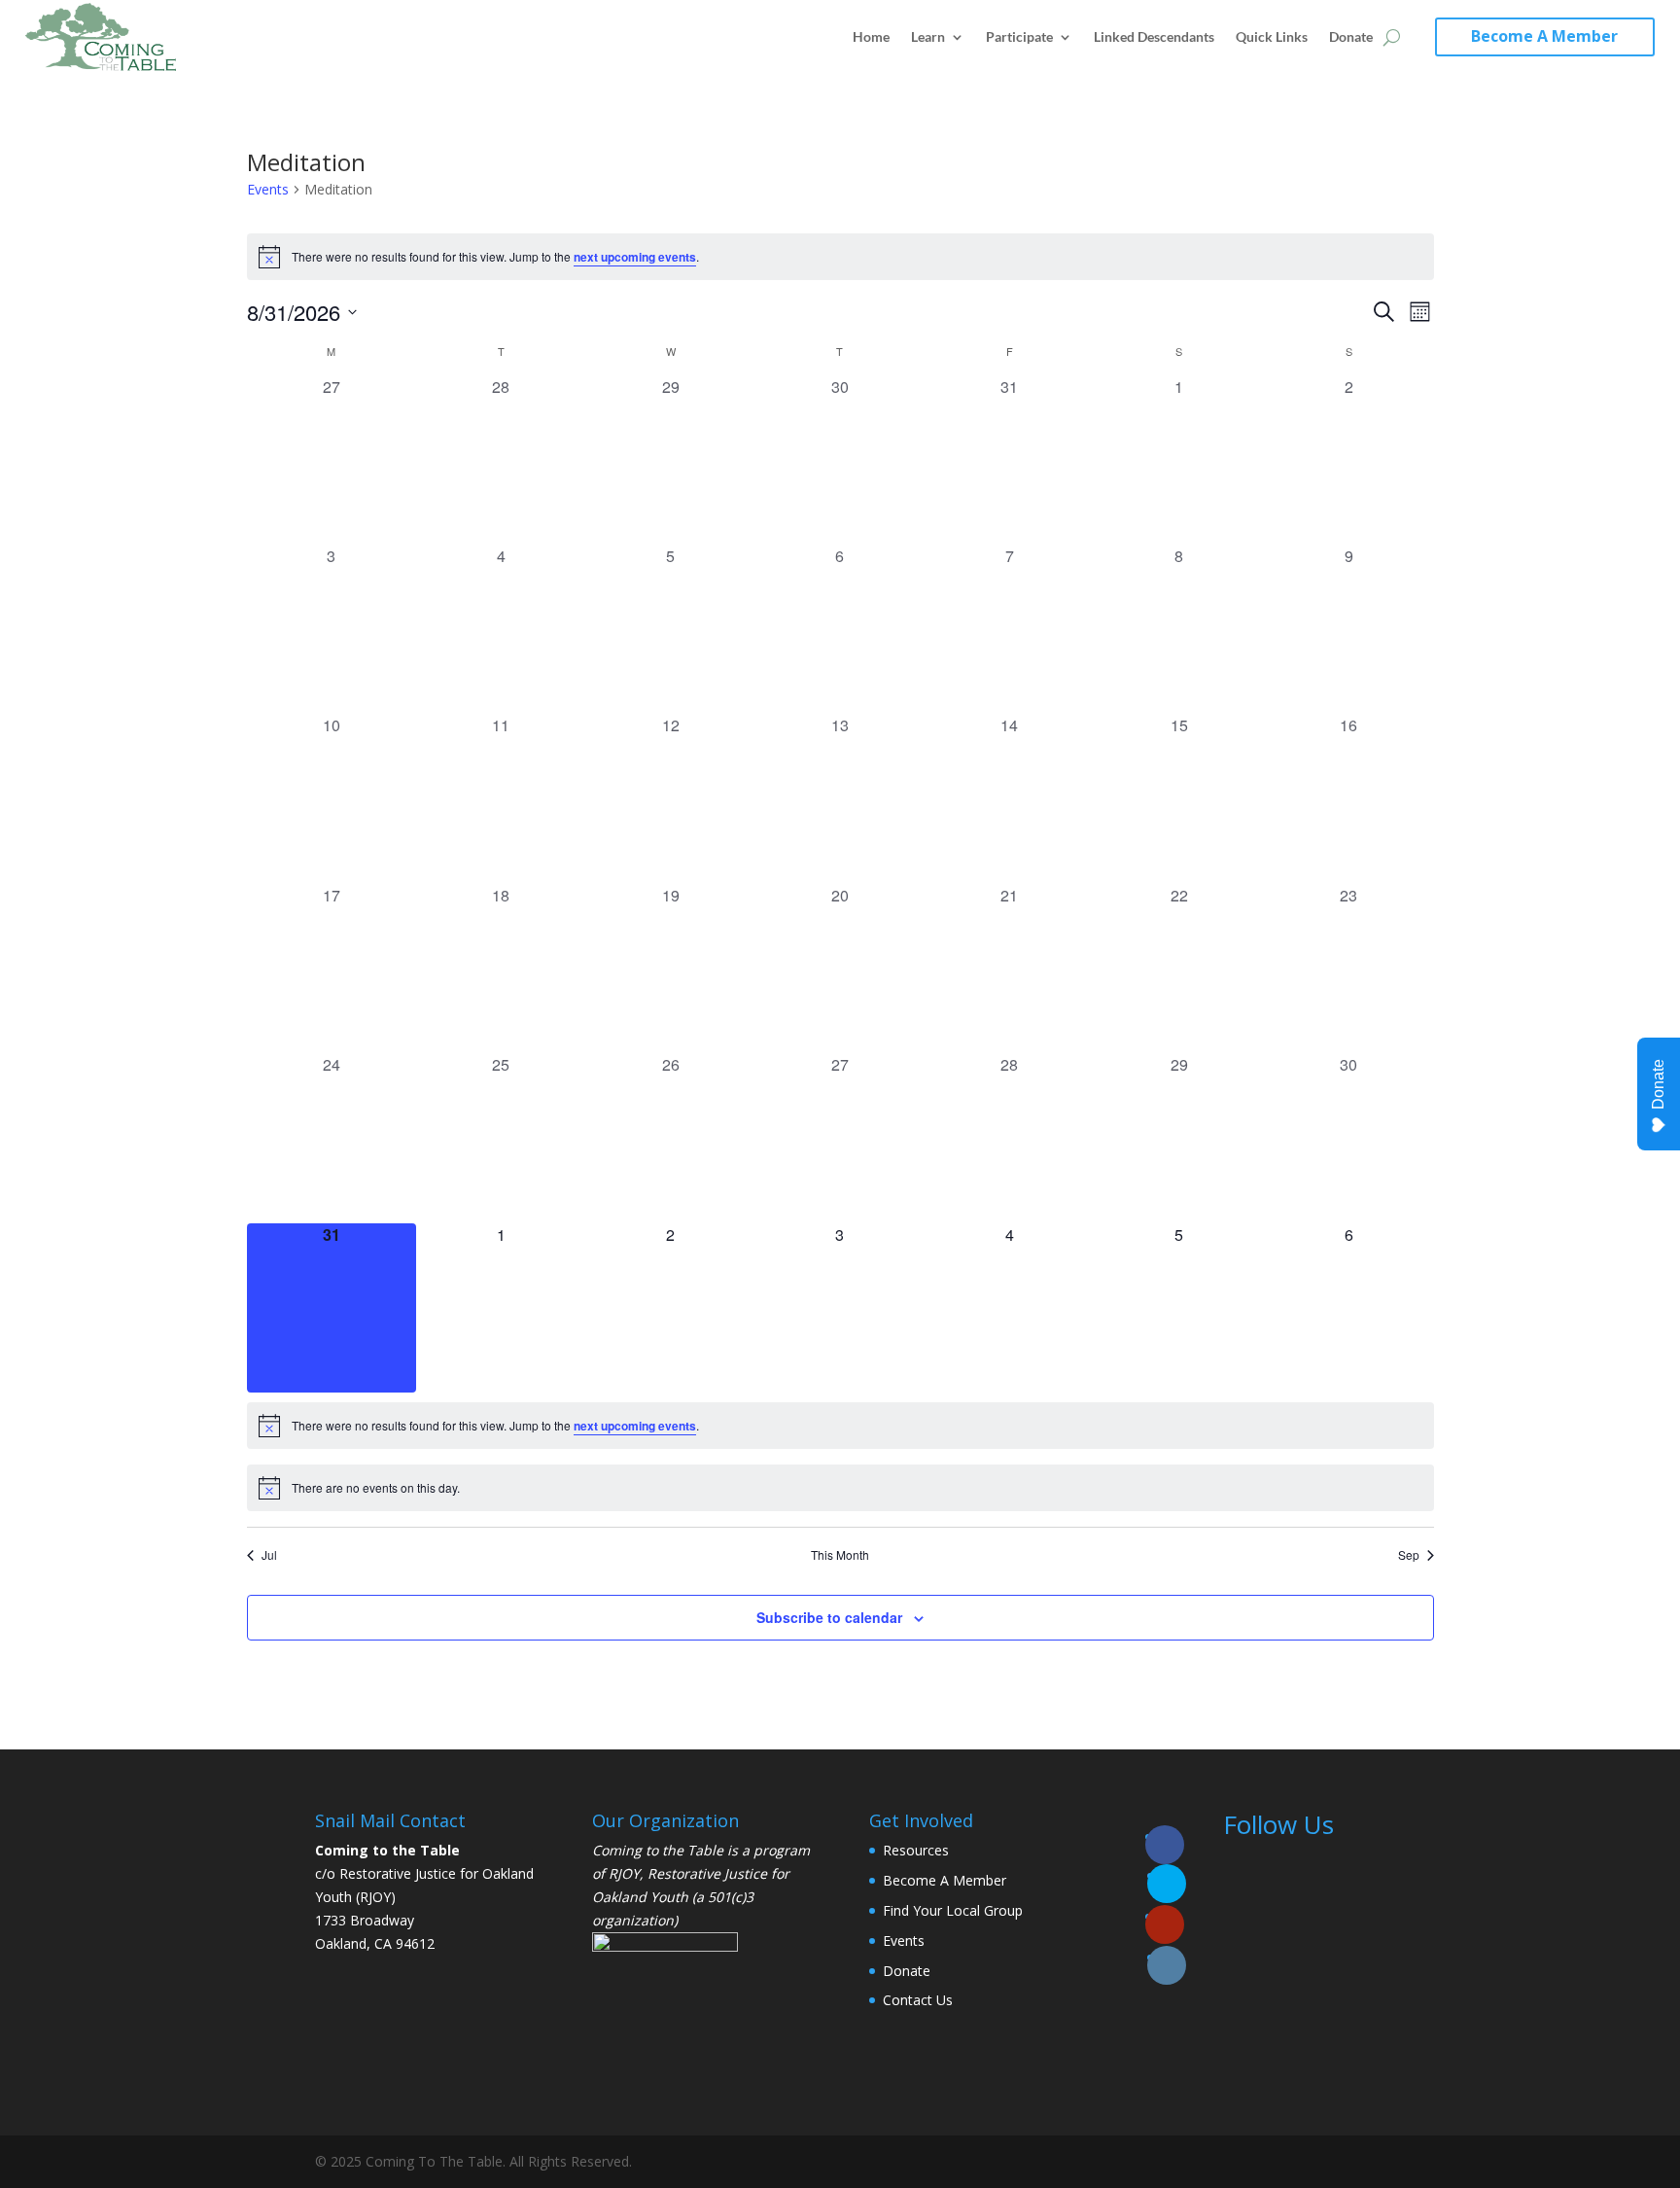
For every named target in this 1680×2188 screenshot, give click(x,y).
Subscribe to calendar (829, 1617)
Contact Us (918, 2000)
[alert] (840, 257)
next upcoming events (635, 257)
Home (871, 36)
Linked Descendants (1154, 36)
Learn (928, 36)
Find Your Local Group (953, 1910)
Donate (1351, 36)
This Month (840, 1555)
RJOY (624, 1873)
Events (268, 189)
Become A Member (1544, 36)
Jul (269, 1555)
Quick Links (1272, 36)
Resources (916, 1850)
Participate (1019, 36)
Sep (1409, 1555)
